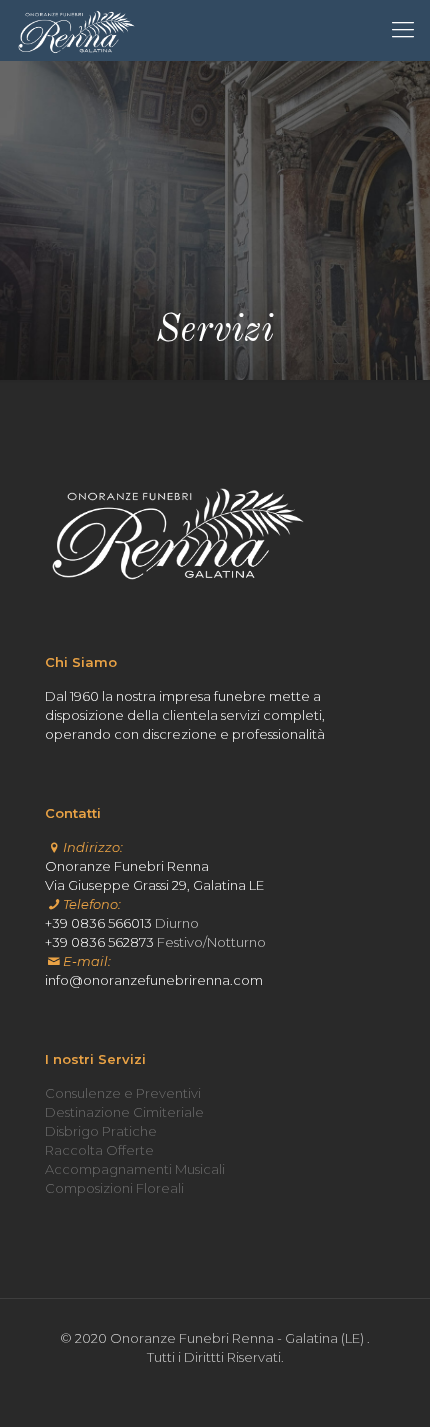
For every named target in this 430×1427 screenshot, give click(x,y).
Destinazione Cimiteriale (124, 1112)
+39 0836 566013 (98, 923)
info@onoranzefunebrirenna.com (154, 980)
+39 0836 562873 (99, 942)
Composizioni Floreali (114, 1188)
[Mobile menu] (403, 30)
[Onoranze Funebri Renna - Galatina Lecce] (76, 30)
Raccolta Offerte (99, 1150)
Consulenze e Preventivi (123, 1093)
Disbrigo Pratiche (101, 1131)
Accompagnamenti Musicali (135, 1169)
